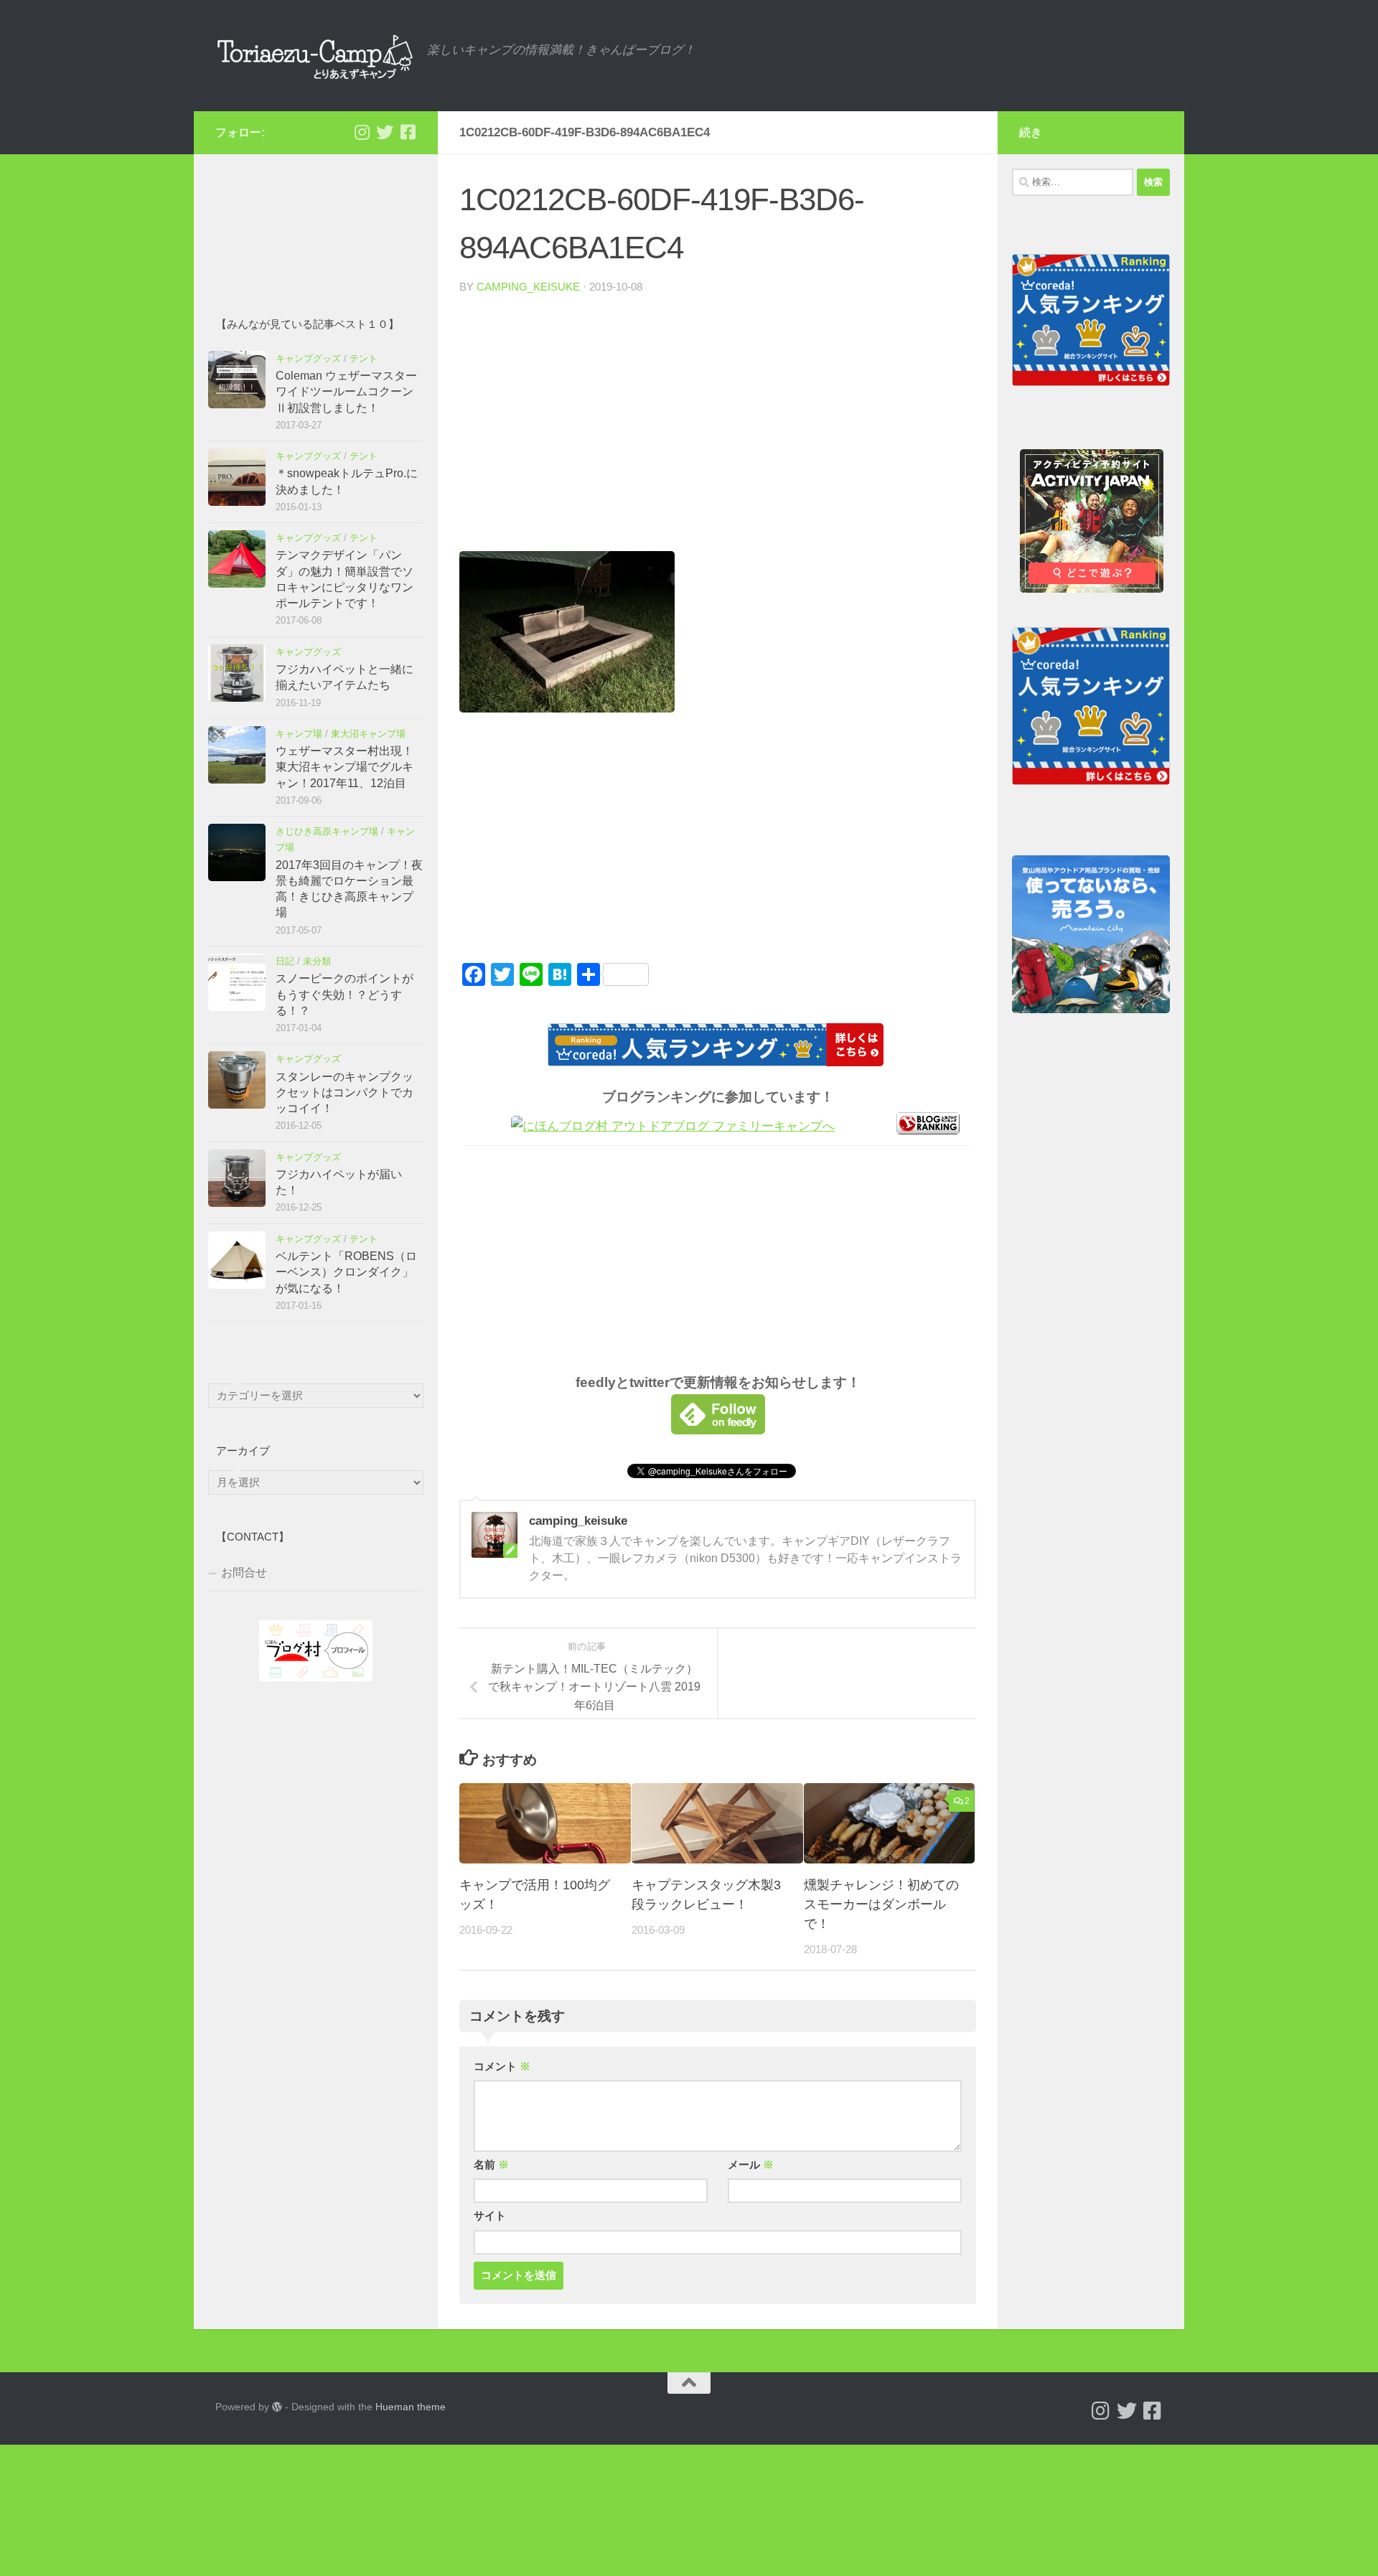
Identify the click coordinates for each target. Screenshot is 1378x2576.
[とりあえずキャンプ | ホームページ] (314, 56)
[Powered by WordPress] (277, 2407)
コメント (502, 2067)
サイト (490, 2216)
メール (751, 2165)
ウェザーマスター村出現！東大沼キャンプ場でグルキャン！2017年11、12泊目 (344, 767)
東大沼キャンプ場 (368, 734)
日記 (285, 961)
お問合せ (244, 1573)
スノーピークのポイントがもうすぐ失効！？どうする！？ (344, 995)
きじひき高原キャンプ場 (327, 831)
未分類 (317, 961)
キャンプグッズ (308, 358)
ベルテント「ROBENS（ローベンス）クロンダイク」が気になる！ (346, 1272)
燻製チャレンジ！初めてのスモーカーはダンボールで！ (881, 1904)
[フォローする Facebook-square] (408, 132)
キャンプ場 (299, 734)
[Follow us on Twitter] (385, 132)
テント (364, 358)
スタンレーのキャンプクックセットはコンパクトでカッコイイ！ (344, 1093)
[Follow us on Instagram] (362, 132)
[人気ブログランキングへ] (928, 1130)
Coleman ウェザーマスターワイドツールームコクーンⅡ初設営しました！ (346, 392)
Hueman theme (411, 2407)
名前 (491, 2165)
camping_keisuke (528, 287)
